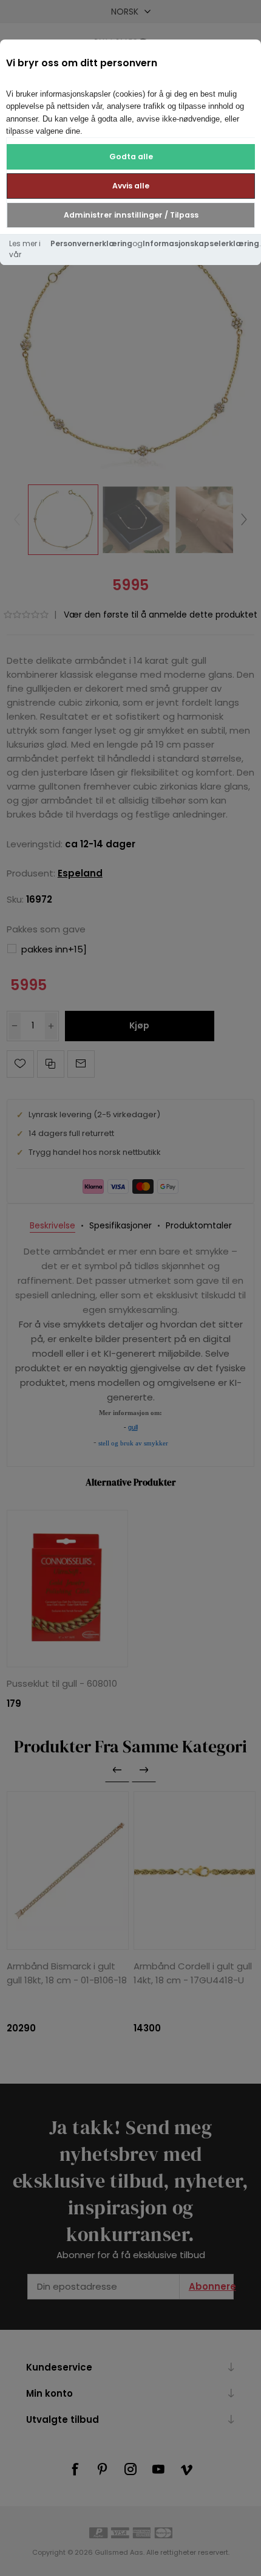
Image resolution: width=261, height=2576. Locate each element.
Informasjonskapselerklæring (201, 243)
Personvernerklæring (91, 243)
